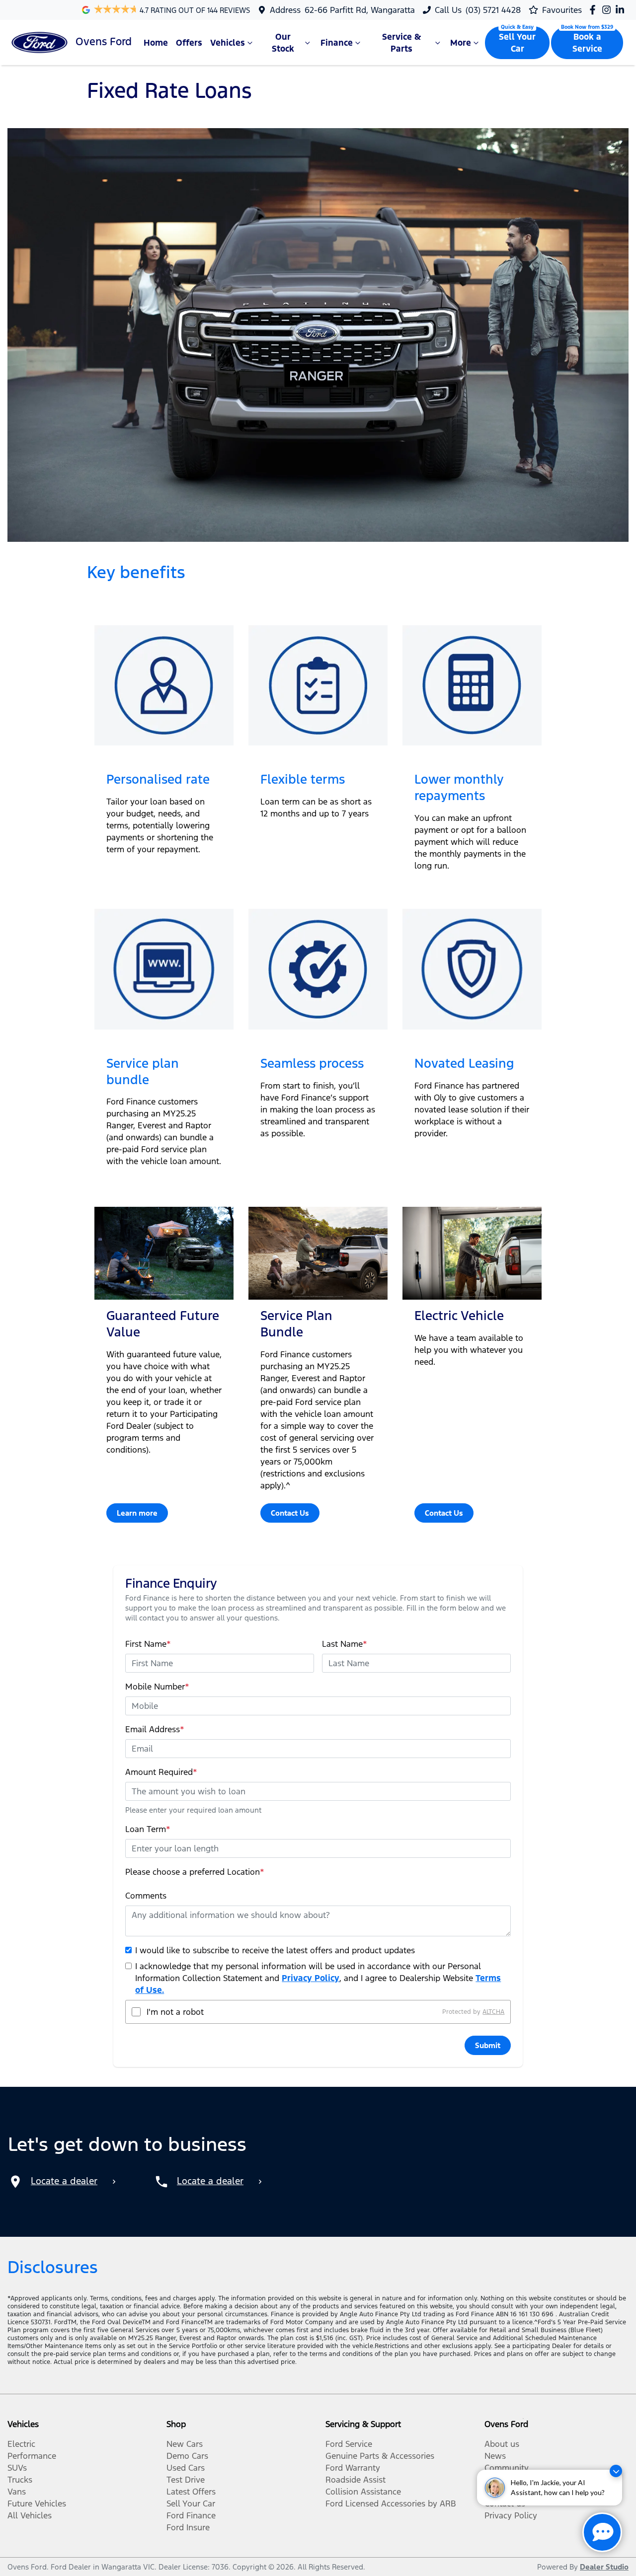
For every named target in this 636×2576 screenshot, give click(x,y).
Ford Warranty (353, 2468)
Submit (488, 2045)
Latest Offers (191, 2492)
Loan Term (148, 1829)
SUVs (17, 2468)
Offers (189, 43)
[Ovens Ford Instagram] (608, 10)
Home (156, 43)
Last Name (345, 1644)
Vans (17, 2492)
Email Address (155, 1729)
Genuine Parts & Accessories (380, 2456)
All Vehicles (30, 2515)
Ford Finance (191, 2515)
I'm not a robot (175, 2012)
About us (502, 2444)
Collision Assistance (363, 2492)
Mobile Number (157, 1687)
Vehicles (228, 43)
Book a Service (587, 43)
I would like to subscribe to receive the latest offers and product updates (275, 1950)
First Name (148, 1644)
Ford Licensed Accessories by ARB (391, 2503)
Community (507, 2468)
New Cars (185, 2444)
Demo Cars (187, 2456)
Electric (21, 2444)
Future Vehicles (37, 2503)
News (495, 2456)
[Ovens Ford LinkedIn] (622, 10)
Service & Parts (402, 43)
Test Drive (186, 2480)
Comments (146, 1896)
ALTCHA (493, 2012)
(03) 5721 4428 (493, 10)
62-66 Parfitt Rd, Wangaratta (360, 10)
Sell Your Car (517, 43)
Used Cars (186, 2468)
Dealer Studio (604, 2567)
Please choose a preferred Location (195, 1872)
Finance (337, 43)
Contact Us (290, 1513)
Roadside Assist (356, 2480)
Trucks (20, 2480)
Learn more (137, 1513)
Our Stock (283, 43)
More (461, 43)
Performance (32, 2456)
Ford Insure (188, 2527)
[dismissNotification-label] (616, 2471)
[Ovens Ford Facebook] (595, 10)
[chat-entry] (602, 2532)
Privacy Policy (311, 1978)
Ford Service (349, 2444)
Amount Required (161, 1772)
